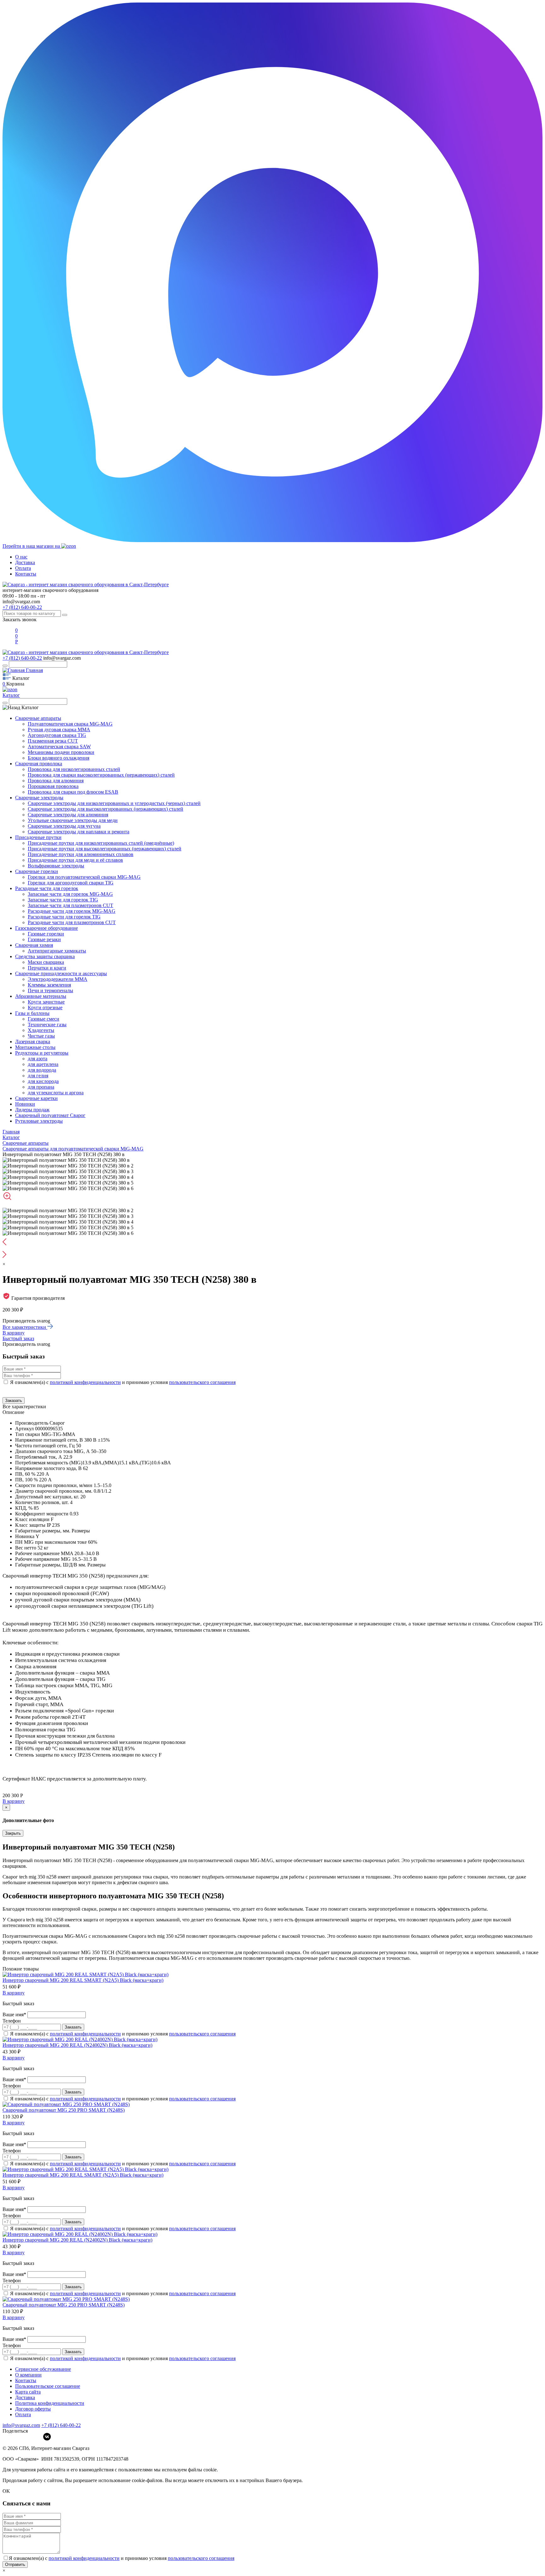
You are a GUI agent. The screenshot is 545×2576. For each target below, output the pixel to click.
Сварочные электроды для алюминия (68, 815)
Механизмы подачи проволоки (61, 752)
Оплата (23, 568)
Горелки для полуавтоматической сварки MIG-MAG (84, 877)
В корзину (14, 1333)
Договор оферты (33, 2409)
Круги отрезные (45, 1007)
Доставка (25, 562)
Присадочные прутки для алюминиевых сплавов (81, 854)
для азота (38, 1059)
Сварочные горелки (37, 871)
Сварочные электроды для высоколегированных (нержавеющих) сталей (105, 809)
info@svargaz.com (21, 602)
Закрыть (13, 1833)
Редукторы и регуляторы (42, 1053)
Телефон (12, 2021)
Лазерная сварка (33, 1042)
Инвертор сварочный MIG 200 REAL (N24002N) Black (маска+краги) (77, 2045)
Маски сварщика (46, 962)
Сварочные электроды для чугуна (64, 826)
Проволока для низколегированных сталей (74, 769)
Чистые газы (41, 1036)
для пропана (41, 1087)
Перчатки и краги (47, 968)
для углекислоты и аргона (56, 1093)
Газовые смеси (44, 1019)
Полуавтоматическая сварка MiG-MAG (70, 724)
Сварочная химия (34, 945)
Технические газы (47, 1025)
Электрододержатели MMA (58, 979)
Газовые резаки (44, 939)
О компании (28, 2375)
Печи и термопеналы (50, 990)
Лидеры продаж (32, 1110)
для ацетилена (43, 1064)
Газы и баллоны (32, 1013)
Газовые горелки (46, 934)
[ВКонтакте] (47, 2437)
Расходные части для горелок (47, 888)
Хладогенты (41, 1030)
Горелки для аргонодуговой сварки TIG (71, 883)
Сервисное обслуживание (43, 2369)
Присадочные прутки (38, 837)
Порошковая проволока (53, 786)
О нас (21, 557)
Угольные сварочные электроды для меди (73, 820)
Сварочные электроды (39, 798)
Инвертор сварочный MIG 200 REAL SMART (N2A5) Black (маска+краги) (83, 1980)
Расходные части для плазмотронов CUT (72, 922)
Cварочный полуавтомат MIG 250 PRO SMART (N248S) (64, 2110)
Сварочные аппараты (38, 718)
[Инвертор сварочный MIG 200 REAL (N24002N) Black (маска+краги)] (80, 2039)
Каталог (11, 695)
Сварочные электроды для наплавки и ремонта (79, 832)
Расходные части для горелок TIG (64, 917)
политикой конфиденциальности (85, 1382)
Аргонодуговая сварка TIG (57, 735)
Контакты (26, 574)
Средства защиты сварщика (45, 956)
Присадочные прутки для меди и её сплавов (75, 860)
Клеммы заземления (49, 985)
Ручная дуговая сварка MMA (59, 729)
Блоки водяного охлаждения (59, 758)
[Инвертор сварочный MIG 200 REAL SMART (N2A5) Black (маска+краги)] (85, 1974)
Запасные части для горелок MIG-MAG (70, 894)
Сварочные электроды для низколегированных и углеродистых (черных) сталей (114, 803)
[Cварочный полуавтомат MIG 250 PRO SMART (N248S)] (66, 2104)
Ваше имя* (15, 2014)
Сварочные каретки (36, 1098)
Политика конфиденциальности (50, 2403)
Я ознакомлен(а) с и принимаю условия (123, 1382)
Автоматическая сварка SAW (59, 747)
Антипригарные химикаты (57, 951)
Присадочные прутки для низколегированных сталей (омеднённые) (101, 843)
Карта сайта (28, 2392)
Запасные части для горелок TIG (63, 900)
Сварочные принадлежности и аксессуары (61, 973)
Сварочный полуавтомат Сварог (50, 1115)
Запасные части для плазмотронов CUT (70, 905)
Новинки (25, 1104)
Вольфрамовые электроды (56, 866)
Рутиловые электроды (39, 1121)
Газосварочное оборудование (47, 928)
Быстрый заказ (18, 1338)
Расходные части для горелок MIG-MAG (72, 911)
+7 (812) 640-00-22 (22, 607)
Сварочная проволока (39, 764)
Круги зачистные (46, 1002)
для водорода (42, 1070)
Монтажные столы (35, 1047)
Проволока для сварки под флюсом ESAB (73, 792)
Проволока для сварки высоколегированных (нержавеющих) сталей (101, 775)
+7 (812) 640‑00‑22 (61, 2425)
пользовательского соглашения (202, 1382)
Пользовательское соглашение (48, 2386)
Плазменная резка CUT (53, 741)
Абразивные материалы (41, 996)
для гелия (38, 1076)
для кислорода (43, 1081)
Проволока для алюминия (56, 781)
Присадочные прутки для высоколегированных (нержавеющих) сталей (105, 849)
